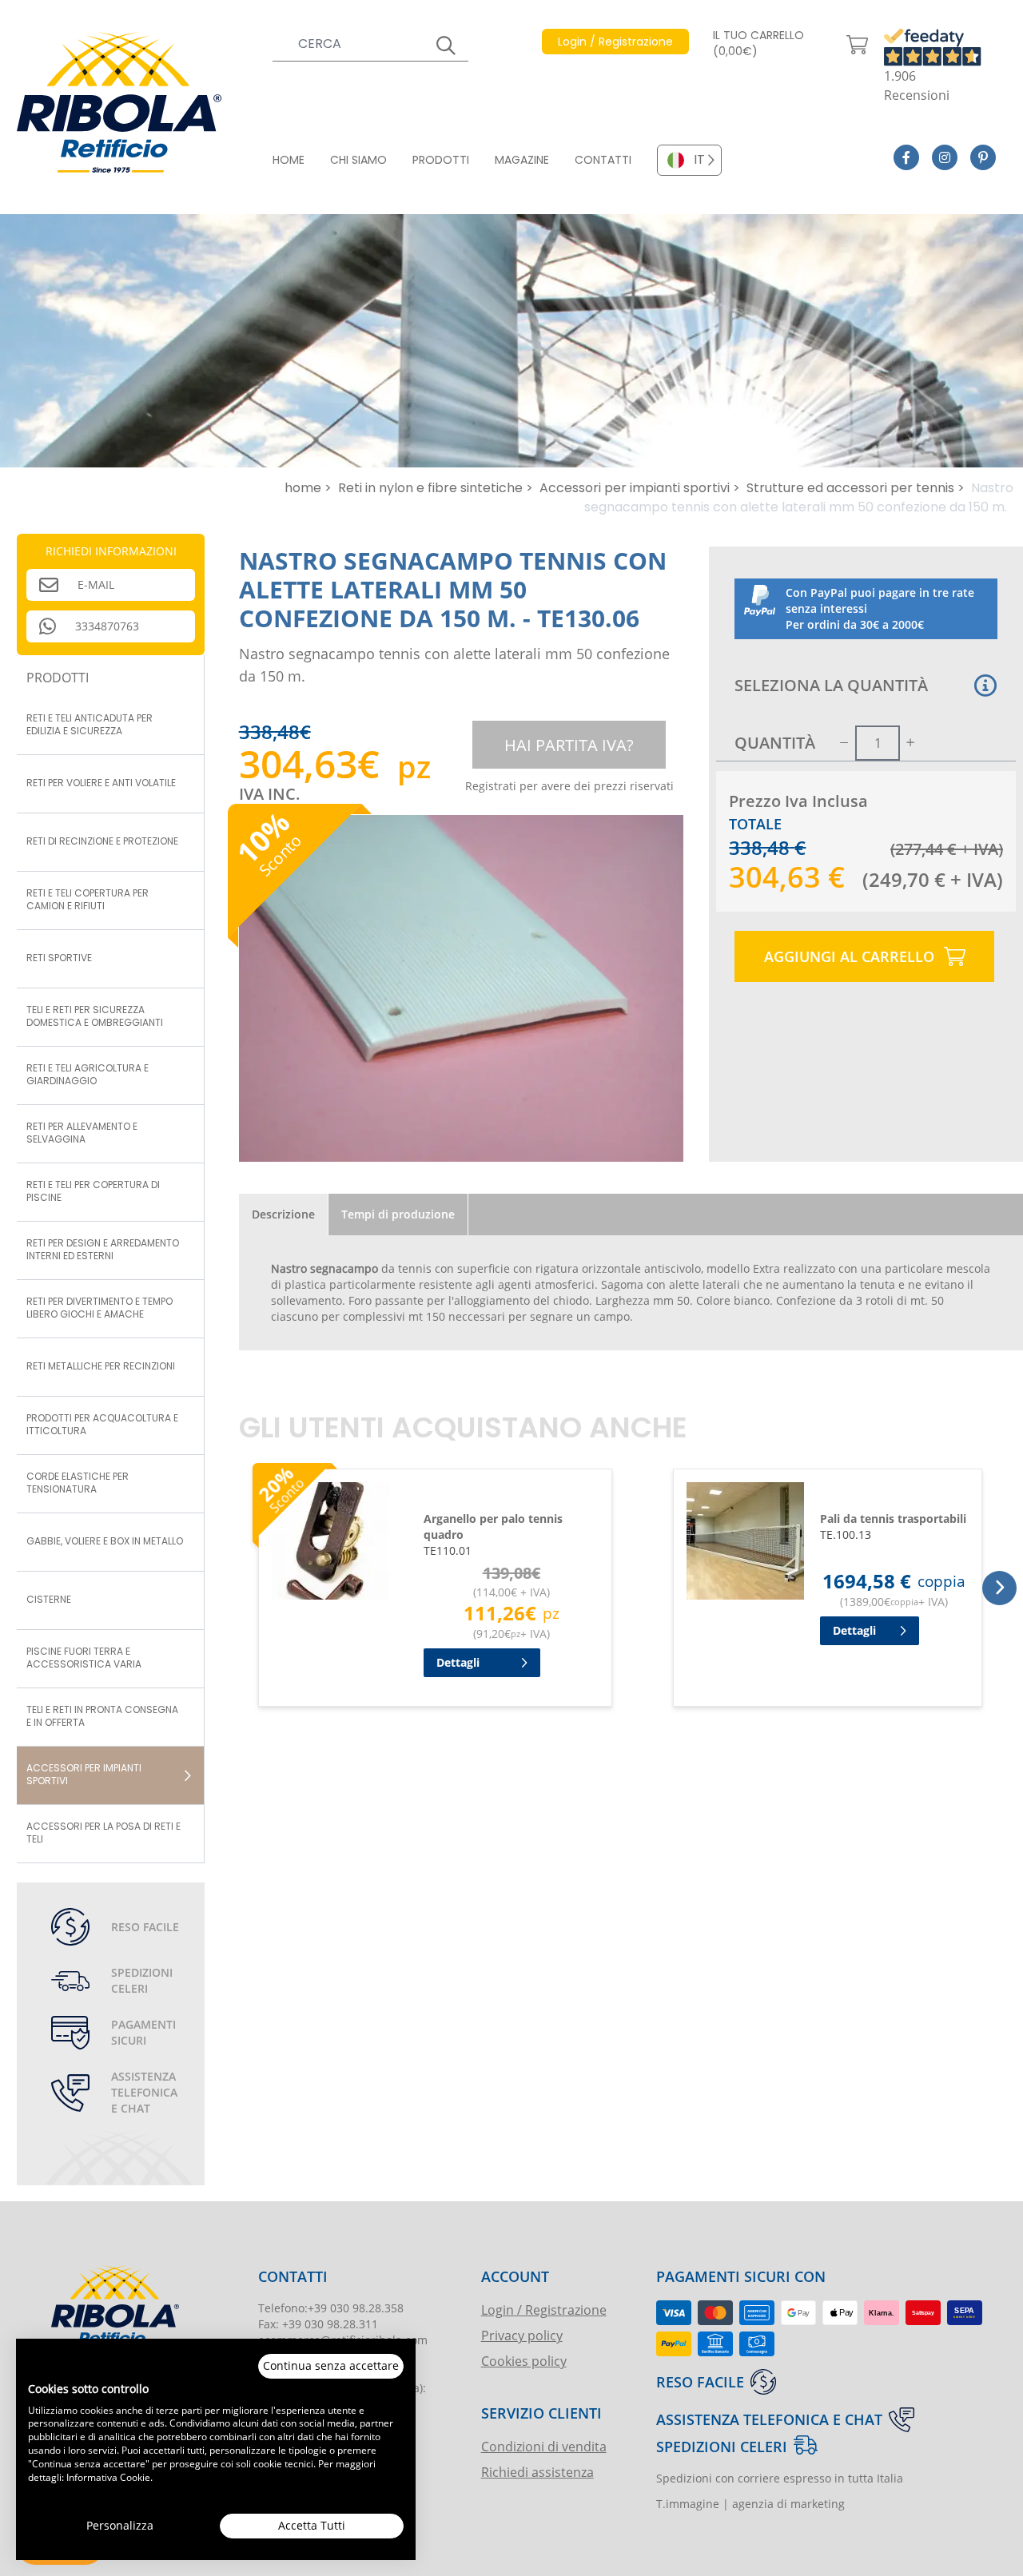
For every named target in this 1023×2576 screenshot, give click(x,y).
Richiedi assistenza (537, 2472)
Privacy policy (522, 2335)
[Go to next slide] (999, 1588)
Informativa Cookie (108, 2477)
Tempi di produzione (398, 1214)
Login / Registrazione (544, 2310)
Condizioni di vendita (544, 2446)
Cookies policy (524, 2361)
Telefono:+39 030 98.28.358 (331, 2308)
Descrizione (283, 1214)
